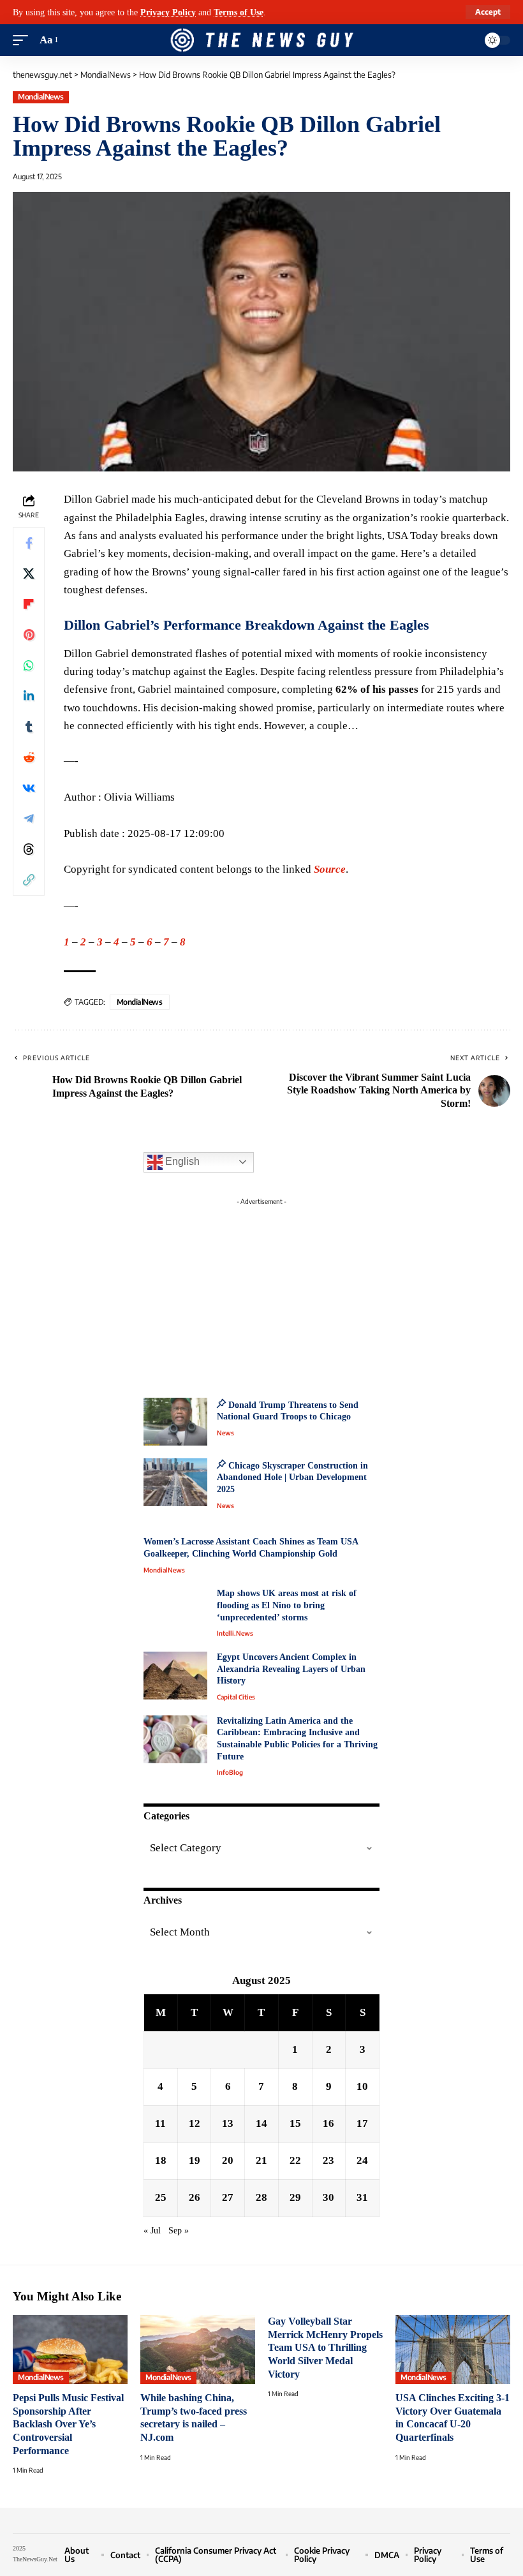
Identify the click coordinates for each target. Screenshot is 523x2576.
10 (362, 2086)
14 (261, 2123)
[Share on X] (29, 574)
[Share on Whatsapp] (29, 665)
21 (261, 2160)
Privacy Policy (168, 12)
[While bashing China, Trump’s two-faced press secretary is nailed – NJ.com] (198, 2350)
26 (195, 2197)
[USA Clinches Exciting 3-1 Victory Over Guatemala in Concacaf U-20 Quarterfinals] (453, 2350)
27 (228, 2197)
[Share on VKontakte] (29, 788)
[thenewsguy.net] (261, 40)
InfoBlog (230, 1772)
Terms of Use (239, 12)
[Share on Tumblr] (29, 727)
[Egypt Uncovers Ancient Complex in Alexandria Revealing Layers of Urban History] (175, 1676)
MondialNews (41, 97)
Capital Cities (236, 1697)
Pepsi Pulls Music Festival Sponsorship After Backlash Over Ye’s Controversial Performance (68, 2424)
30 (328, 2197)
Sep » (179, 2231)
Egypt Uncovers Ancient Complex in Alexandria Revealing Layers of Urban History (291, 1669)
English (181, 1161)
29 (295, 2197)
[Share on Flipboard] (29, 604)
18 (161, 2160)
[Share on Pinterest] (29, 635)
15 (295, 2123)
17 (362, 2123)
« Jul (152, 2231)
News (225, 1433)
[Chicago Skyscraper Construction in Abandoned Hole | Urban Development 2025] (175, 1482)
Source (330, 869)
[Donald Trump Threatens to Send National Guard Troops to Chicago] (175, 1422)
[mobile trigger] (24, 40)
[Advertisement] (261, 1291)
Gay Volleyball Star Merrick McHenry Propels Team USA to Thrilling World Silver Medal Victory (325, 2348)
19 (195, 2160)
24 (362, 2160)
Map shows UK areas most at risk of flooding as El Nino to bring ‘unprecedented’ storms (287, 1605)
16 (328, 2123)
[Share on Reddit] (29, 757)
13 (228, 2123)
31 (362, 2197)
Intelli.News (235, 1633)
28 (261, 2197)
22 (295, 2160)
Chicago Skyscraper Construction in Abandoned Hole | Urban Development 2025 (292, 1477)
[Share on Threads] (29, 849)
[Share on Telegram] (29, 818)
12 (195, 2123)
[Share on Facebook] (29, 543)
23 (328, 2160)
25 (161, 2197)
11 (160, 2123)
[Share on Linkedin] (29, 696)
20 (228, 2160)
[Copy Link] (29, 880)
